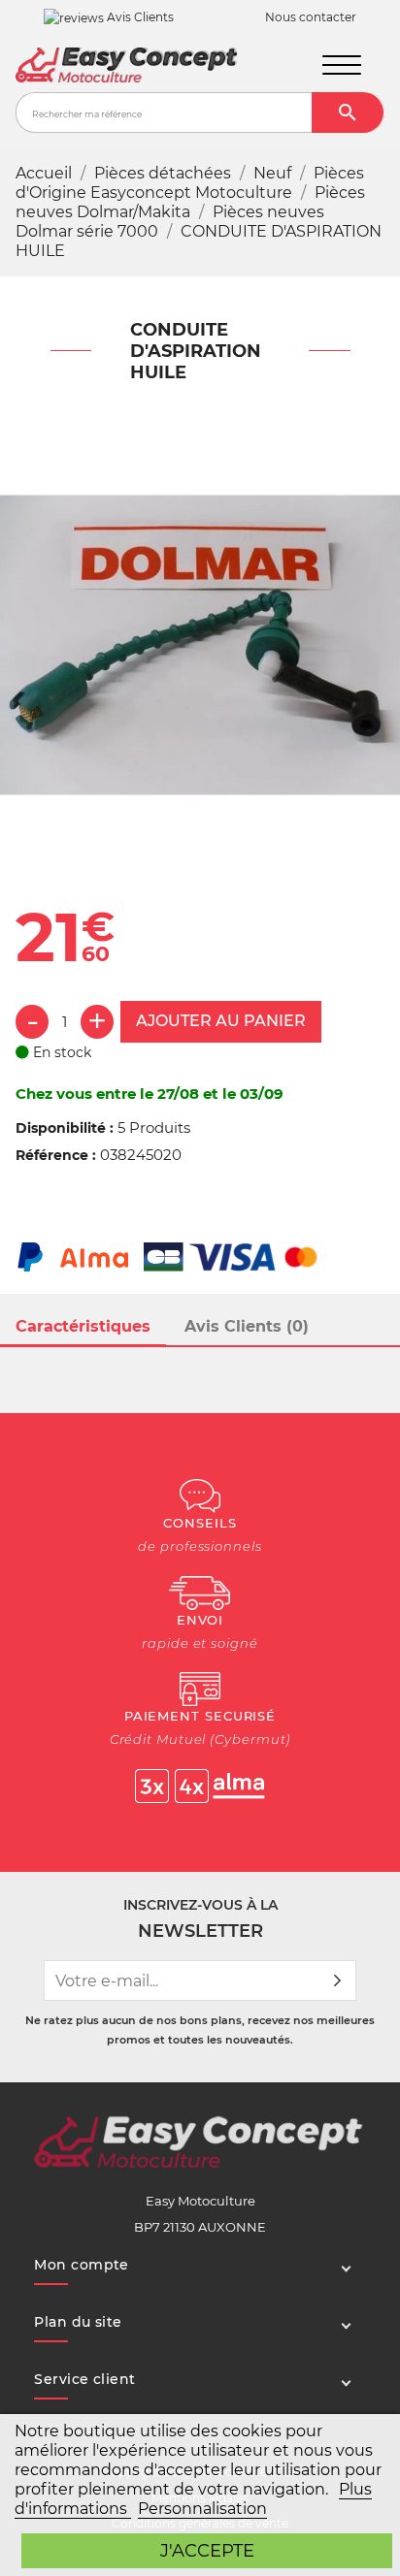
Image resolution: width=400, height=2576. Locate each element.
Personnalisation (202, 2509)
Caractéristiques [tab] (83, 1326)
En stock (60, 1052)
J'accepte (207, 2550)
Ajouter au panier (221, 1021)
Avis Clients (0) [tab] (247, 1326)
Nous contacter (311, 17)
